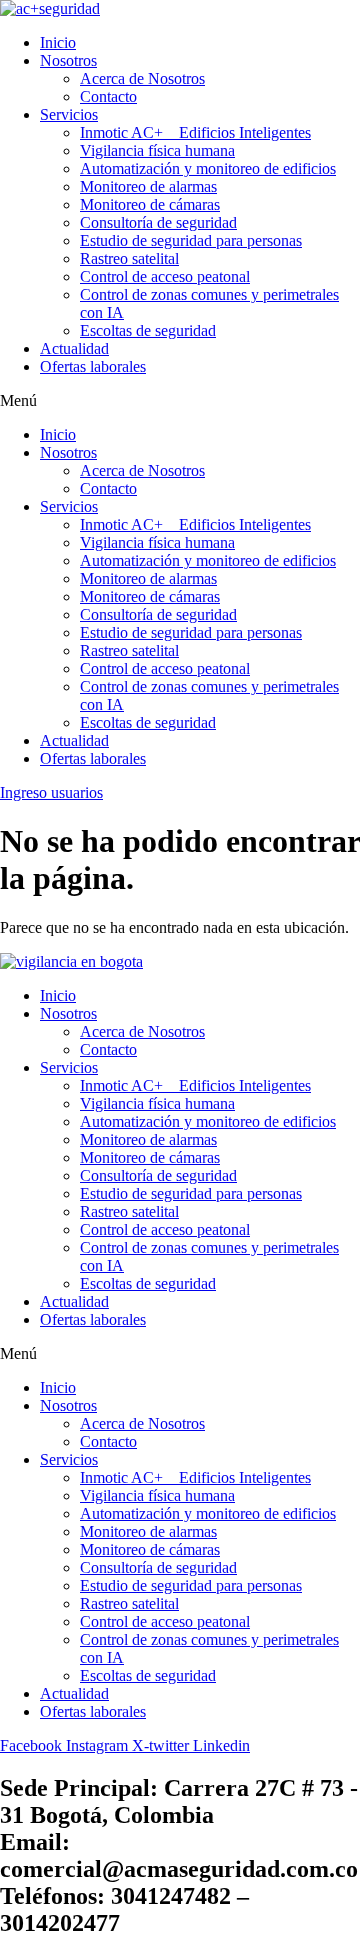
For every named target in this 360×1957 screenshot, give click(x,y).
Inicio (58, 42)
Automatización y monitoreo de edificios (208, 168)
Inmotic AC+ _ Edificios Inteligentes (195, 132)
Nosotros (68, 60)
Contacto (108, 96)
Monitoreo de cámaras (150, 204)
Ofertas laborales (93, 366)
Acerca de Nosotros (142, 78)
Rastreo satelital (129, 258)
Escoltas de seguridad (148, 330)
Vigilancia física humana (157, 150)
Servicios (69, 114)
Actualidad (74, 348)
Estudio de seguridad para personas (191, 240)
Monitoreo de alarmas (148, 186)
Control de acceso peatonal (165, 276)
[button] (180, 401)
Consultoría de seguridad (158, 222)
